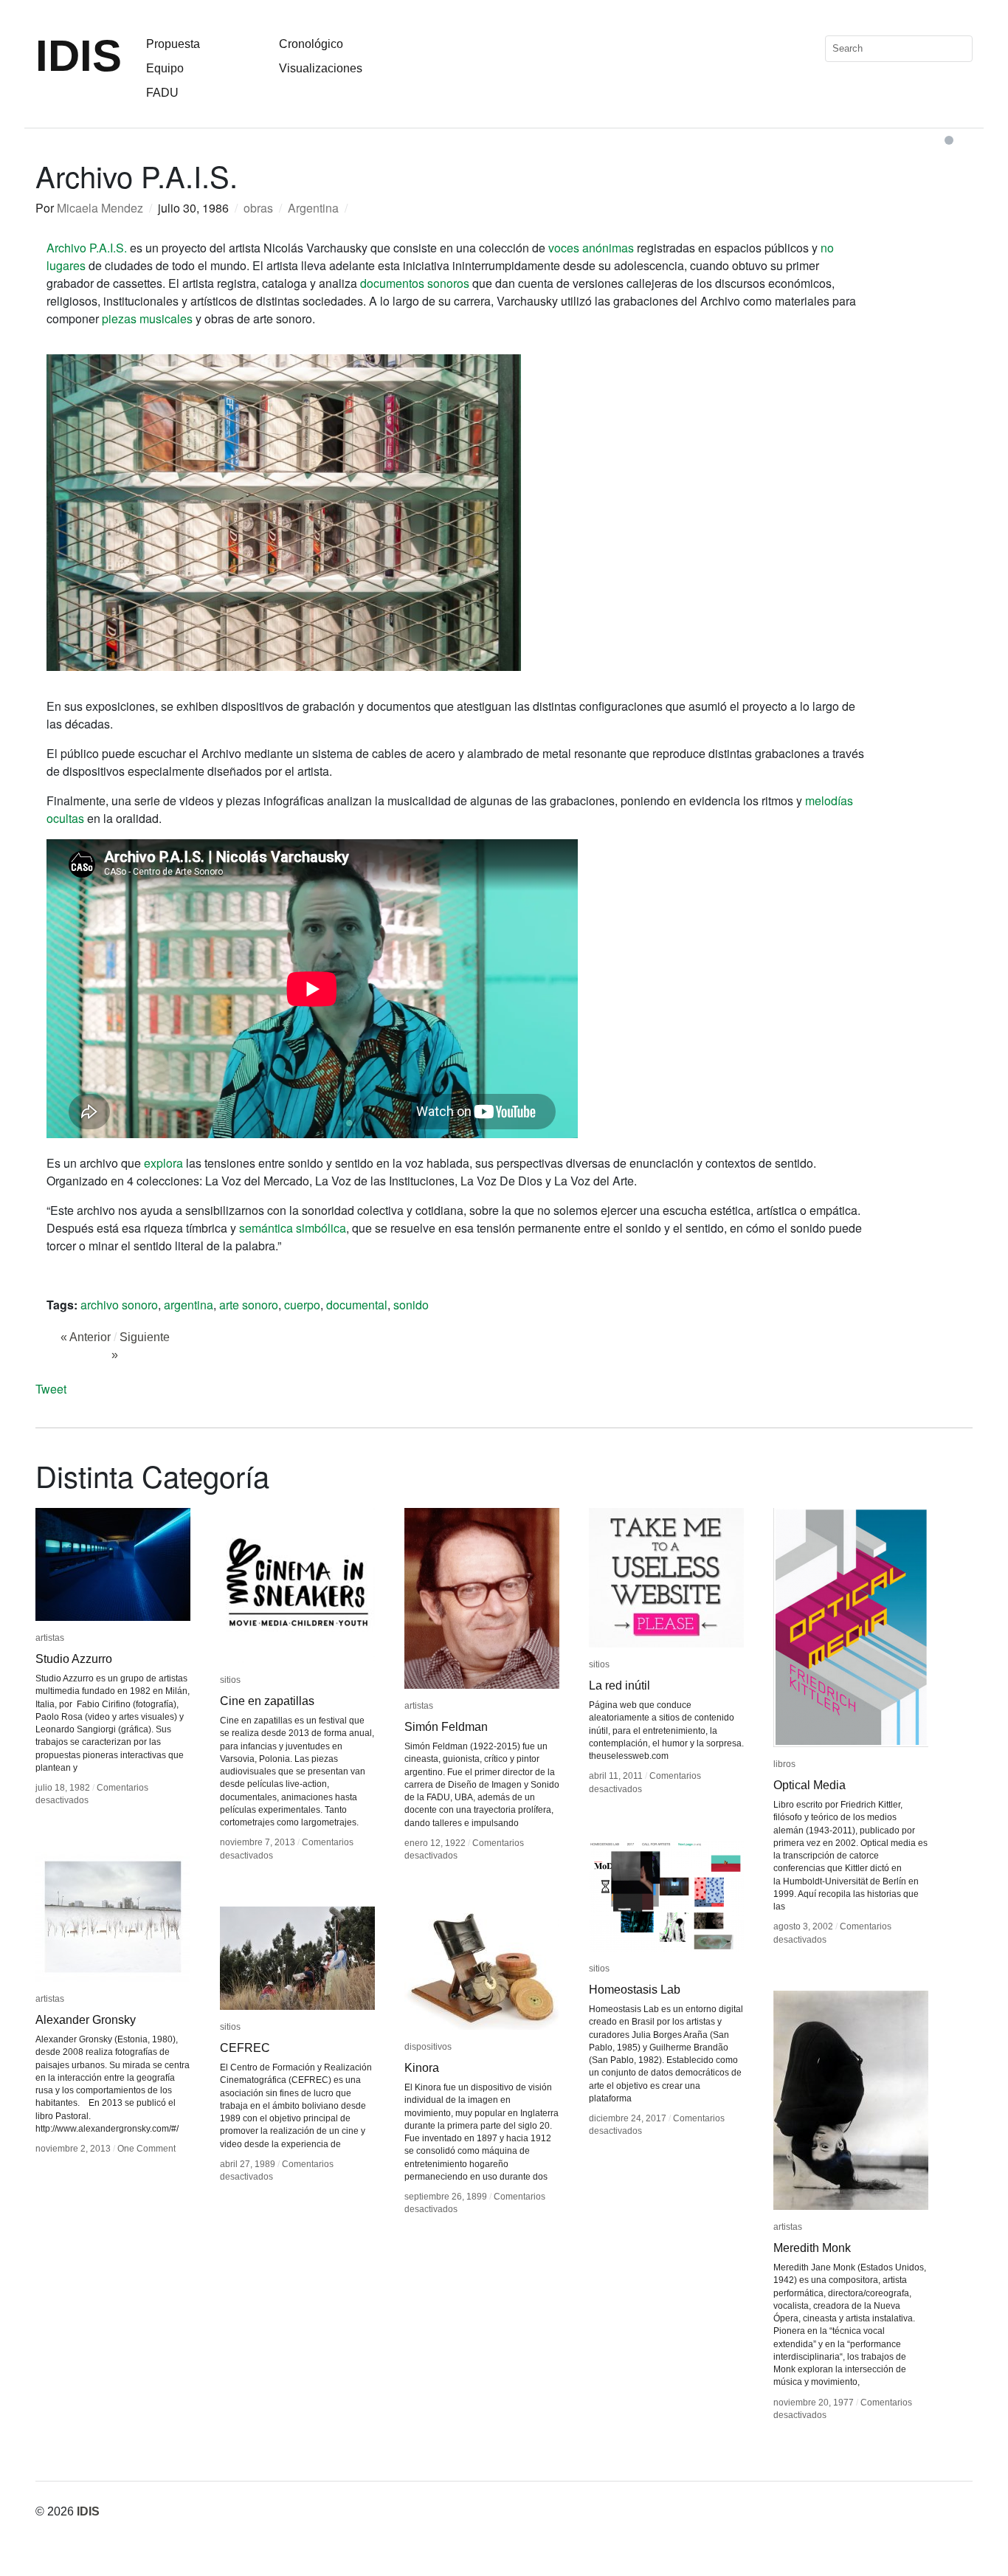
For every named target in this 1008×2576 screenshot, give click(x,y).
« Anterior (86, 1337)
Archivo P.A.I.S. (87, 248)
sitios (230, 1680)
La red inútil (619, 1685)
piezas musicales (147, 318)
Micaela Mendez (100, 208)
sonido (411, 1305)
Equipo (165, 68)
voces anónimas (591, 248)
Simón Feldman (446, 1727)
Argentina (313, 208)
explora (163, 1163)
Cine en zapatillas (267, 1701)
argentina (189, 1305)
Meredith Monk (812, 2248)
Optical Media (809, 1785)
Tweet (51, 1389)
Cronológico (311, 44)
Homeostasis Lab (635, 1990)
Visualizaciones (321, 68)
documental (357, 1305)
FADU (162, 93)
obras (258, 208)
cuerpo (302, 1305)
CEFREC (245, 2048)
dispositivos (428, 2047)
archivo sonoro (119, 1305)
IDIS (79, 56)
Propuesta (173, 44)
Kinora (422, 2068)
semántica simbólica (293, 1228)
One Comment (146, 2149)
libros (784, 1764)
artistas (50, 1638)
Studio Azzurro (74, 1659)
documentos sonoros (415, 283)
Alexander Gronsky (86, 2020)
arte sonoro (249, 1305)
